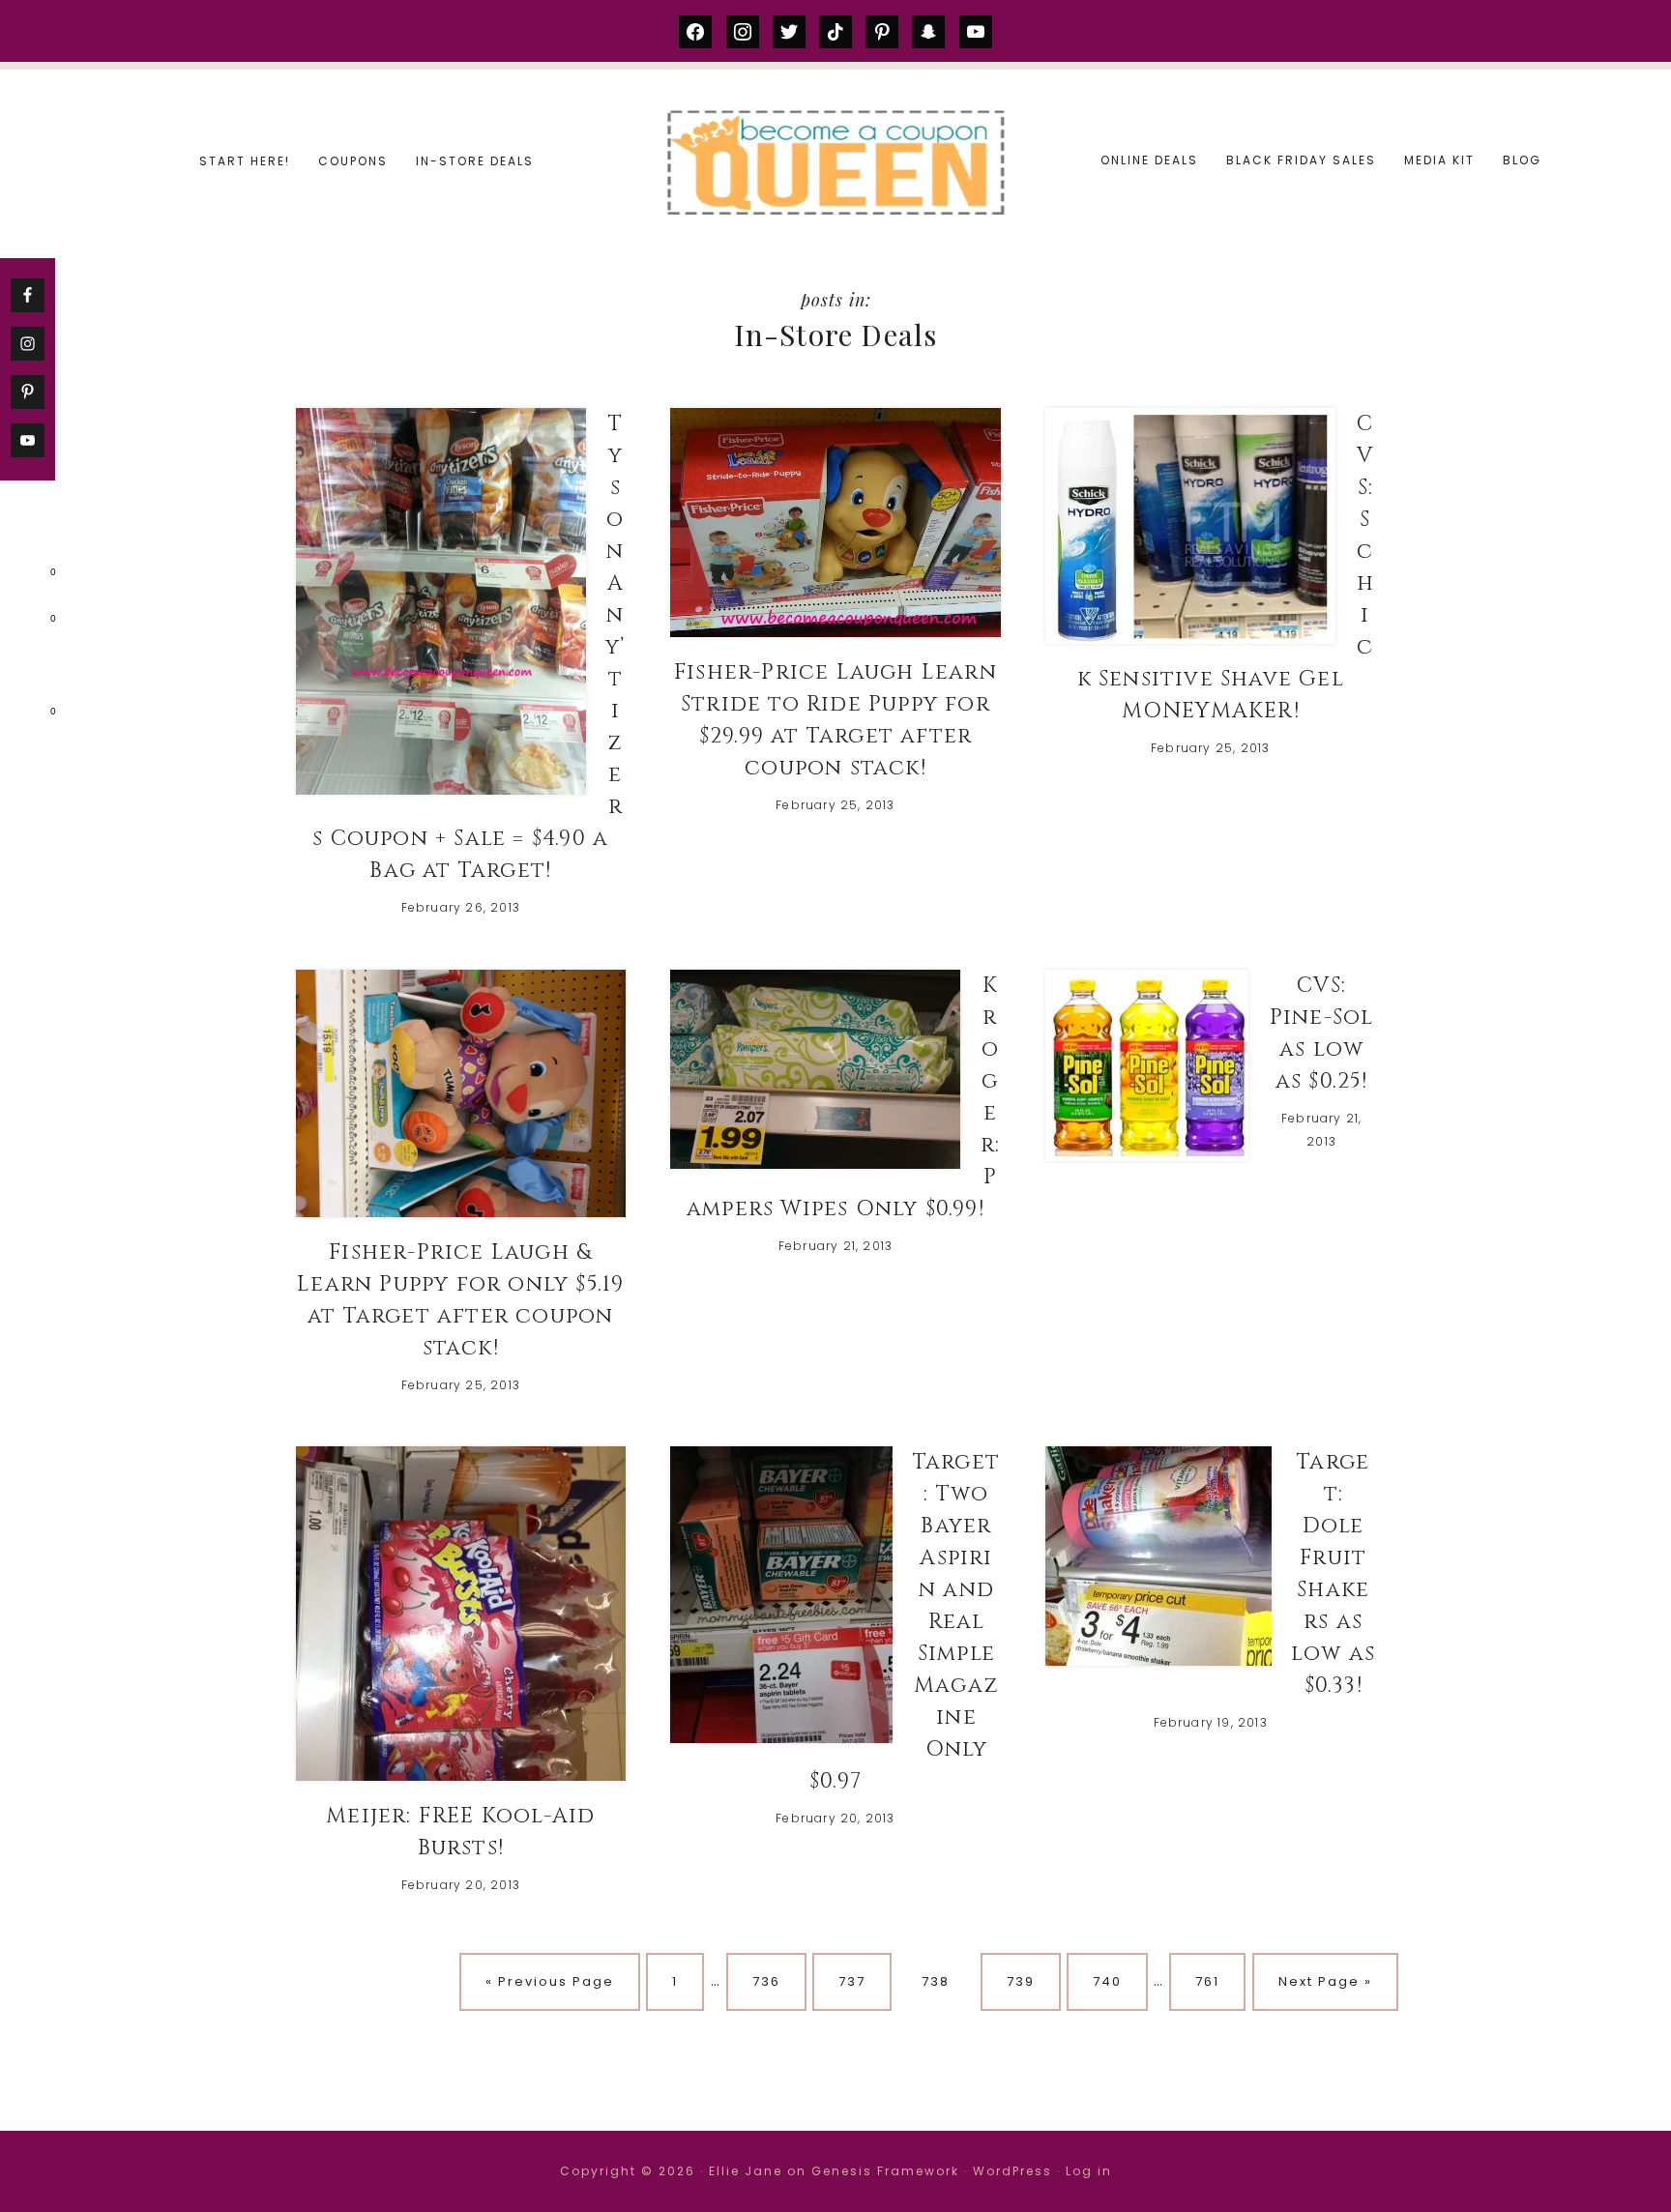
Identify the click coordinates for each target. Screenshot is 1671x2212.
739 (1026, 1981)
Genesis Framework (885, 2171)
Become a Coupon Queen (835, 162)
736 (772, 1981)
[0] (23, 576)
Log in (1089, 2171)
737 (858, 1981)
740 (1113, 1981)
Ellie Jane (746, 2171)
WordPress (1012, 2171)
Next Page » (1325, 1981)
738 (941, 1981)
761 (1215, 1981)
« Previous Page (550, 1981)
